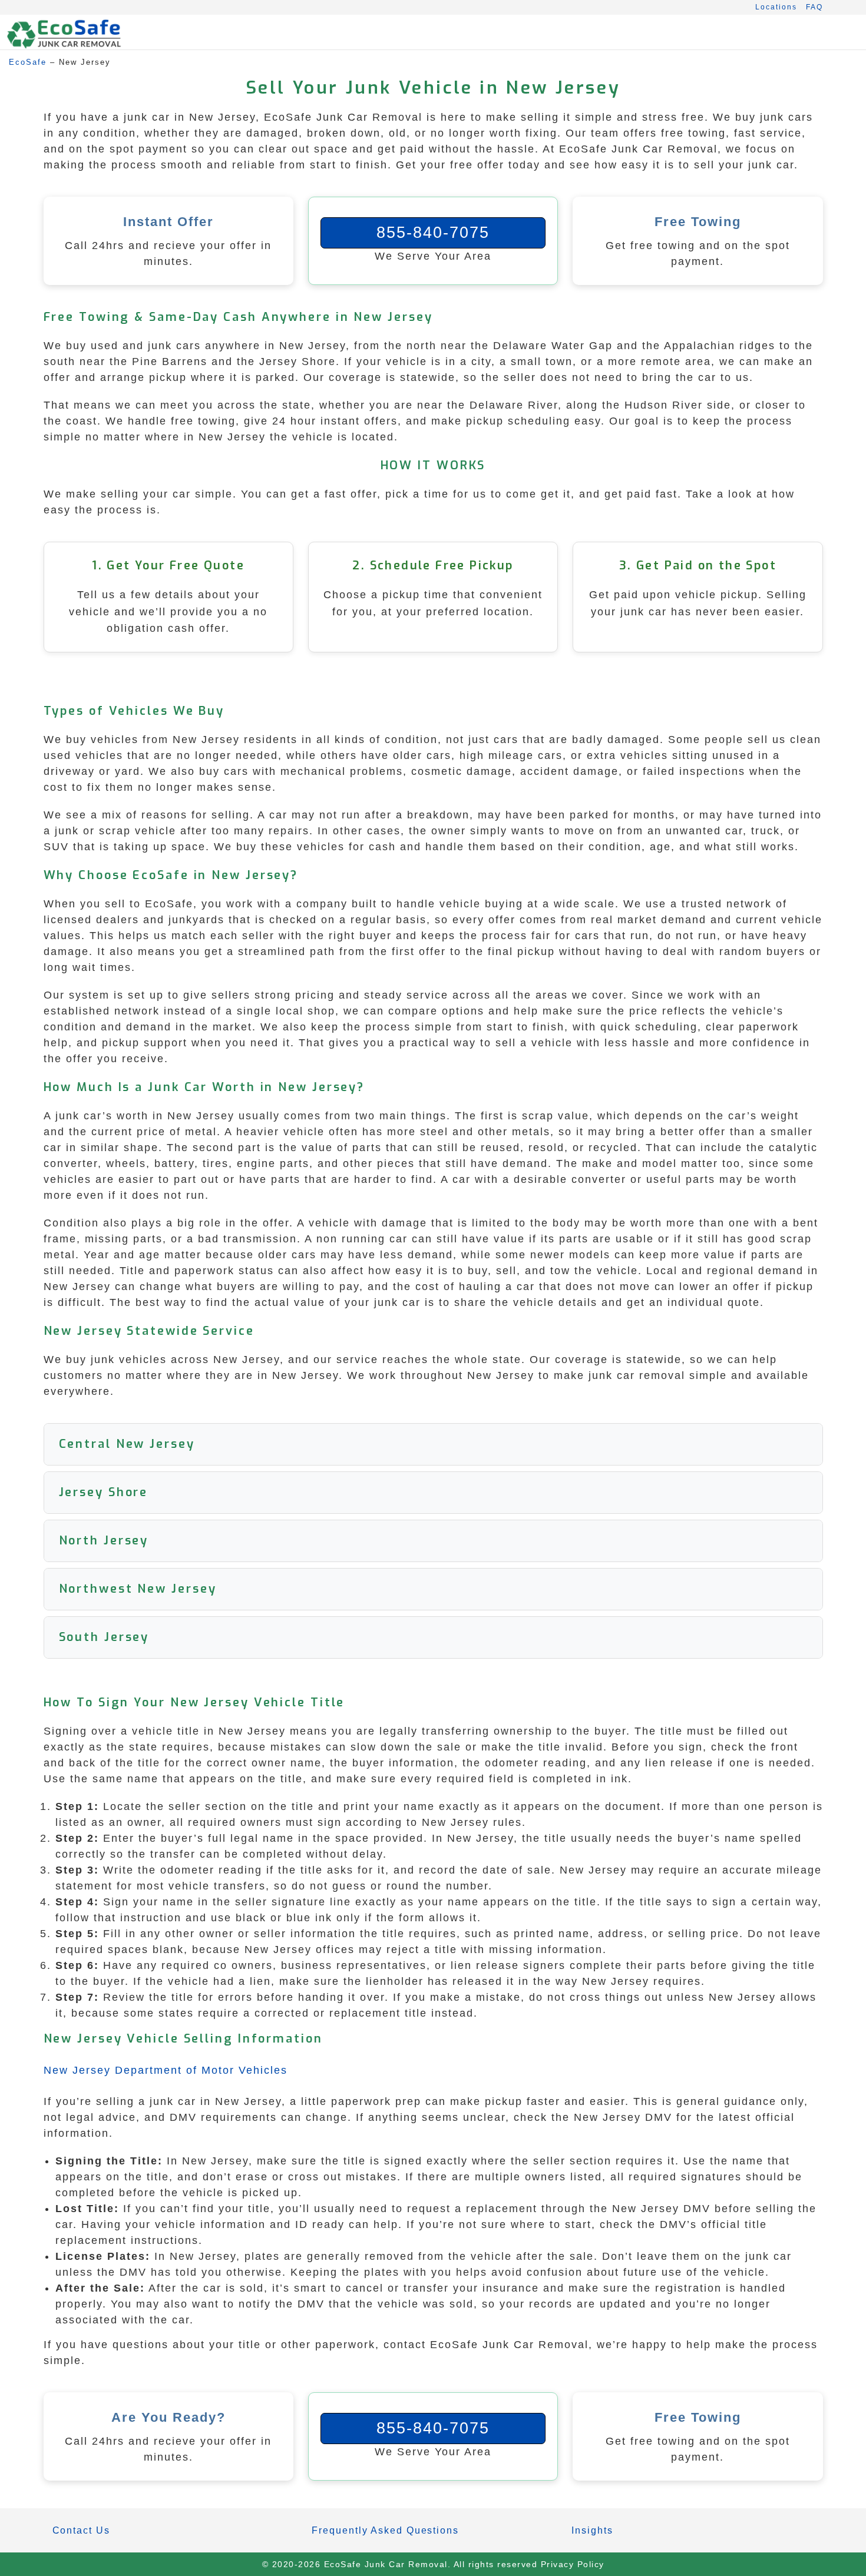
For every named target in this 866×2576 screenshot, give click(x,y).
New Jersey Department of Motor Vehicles (166, 2070)
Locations (776, 7)
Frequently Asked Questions (385, 2530)
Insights (592, 2530)
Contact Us (81, 2530)
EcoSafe (28, 62)
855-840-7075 (433, 233)
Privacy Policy (573, 2564)
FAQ (814, 7)
